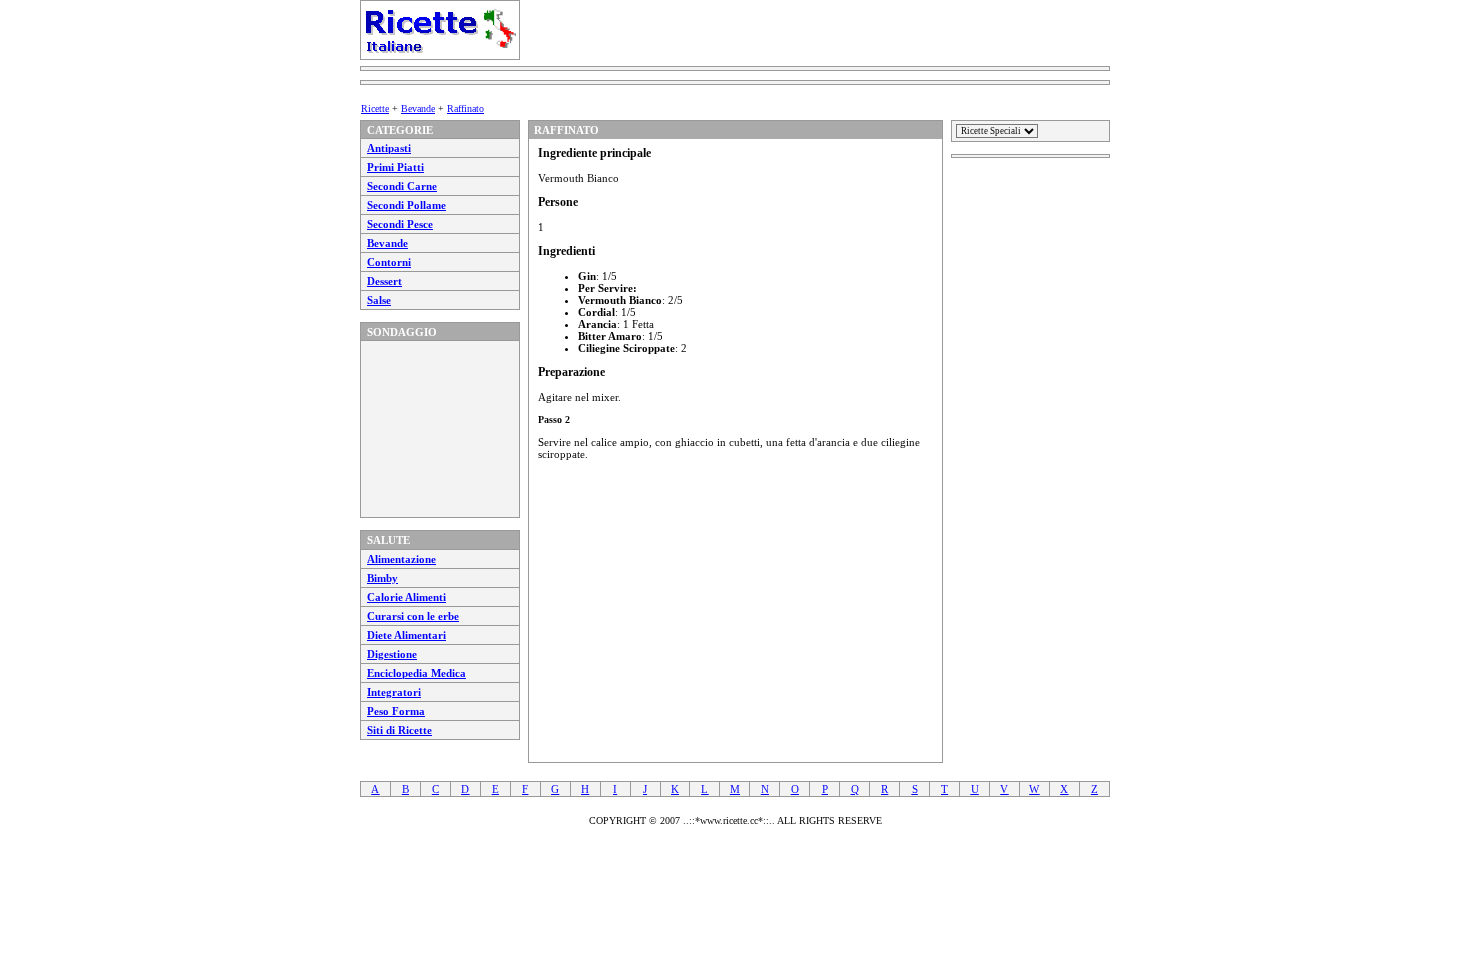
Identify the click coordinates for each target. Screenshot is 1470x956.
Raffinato (465, 108)
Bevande (418, 108)
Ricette (375, 108)
